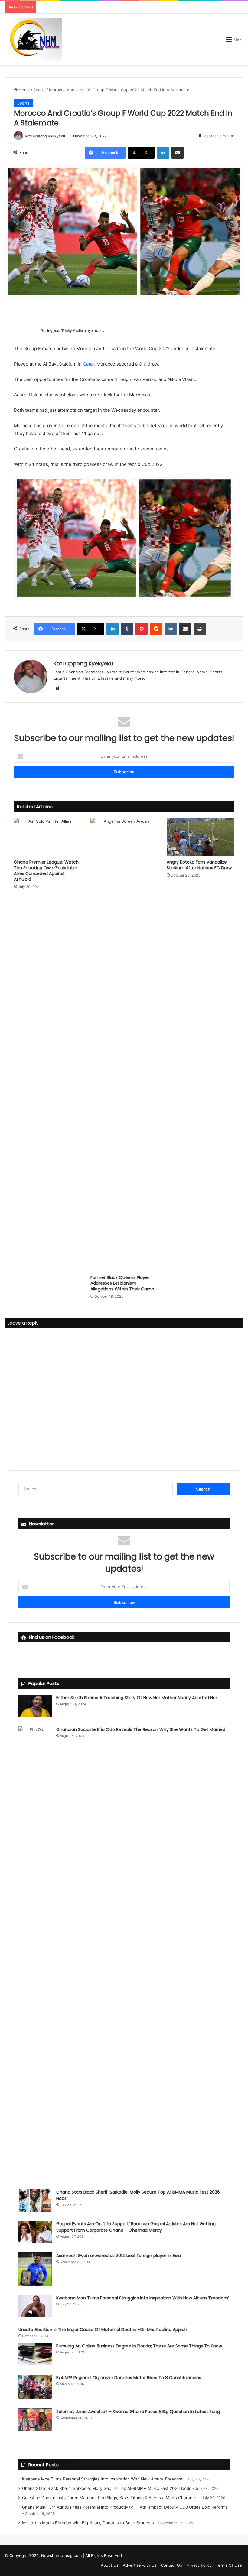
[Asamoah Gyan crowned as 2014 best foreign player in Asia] (35, 2269)
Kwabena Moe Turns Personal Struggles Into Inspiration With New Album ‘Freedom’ (143, 2298)
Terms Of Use (229, 2565)
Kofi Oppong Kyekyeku (45, 136)
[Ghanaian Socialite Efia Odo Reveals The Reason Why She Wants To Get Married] (35, 1953)
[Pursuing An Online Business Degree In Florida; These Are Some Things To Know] (35, 2354)
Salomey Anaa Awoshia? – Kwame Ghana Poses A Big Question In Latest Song (138, 2412)
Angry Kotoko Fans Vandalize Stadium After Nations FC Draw (199, 865)
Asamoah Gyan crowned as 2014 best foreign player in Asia (119, 2256)
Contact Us (171, 2565)
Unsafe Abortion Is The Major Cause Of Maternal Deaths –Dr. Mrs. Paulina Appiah (103, 2330)
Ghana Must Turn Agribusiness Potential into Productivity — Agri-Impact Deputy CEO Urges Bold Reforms (125, 2507)
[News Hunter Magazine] (33, 39)
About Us (110, 2565)
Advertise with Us (140, 2565)
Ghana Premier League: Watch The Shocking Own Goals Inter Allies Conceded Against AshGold (46, 871)
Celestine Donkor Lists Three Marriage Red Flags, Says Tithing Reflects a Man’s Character (110, 2498)
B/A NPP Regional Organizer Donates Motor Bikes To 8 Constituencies (129, 2378)
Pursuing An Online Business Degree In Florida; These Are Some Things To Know (139, 2346)
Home (24, 90)
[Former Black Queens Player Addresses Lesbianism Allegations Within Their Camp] (124, 1045)
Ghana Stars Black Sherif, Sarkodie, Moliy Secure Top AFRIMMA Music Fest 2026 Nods (107, 2488)
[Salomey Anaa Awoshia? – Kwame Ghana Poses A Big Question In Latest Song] (35, 2420)
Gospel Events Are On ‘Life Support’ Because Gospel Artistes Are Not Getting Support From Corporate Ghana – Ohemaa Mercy (136, 2227)
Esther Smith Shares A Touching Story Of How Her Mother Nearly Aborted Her (137, 1698)
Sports (39, 90)
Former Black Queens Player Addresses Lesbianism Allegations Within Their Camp (122, 1283)
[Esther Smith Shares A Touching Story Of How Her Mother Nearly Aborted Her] (35, 1706)
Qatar (88, 364)
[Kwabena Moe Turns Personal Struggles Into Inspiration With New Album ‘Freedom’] (35, 2306)
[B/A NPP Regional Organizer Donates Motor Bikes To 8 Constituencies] (35, 2387)
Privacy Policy (199, 2565)
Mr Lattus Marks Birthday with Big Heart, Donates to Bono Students (88, 2523)
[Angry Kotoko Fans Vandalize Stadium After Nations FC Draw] (200, 837)
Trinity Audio (72, 331)
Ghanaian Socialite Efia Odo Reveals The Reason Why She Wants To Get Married (141, 1729)
